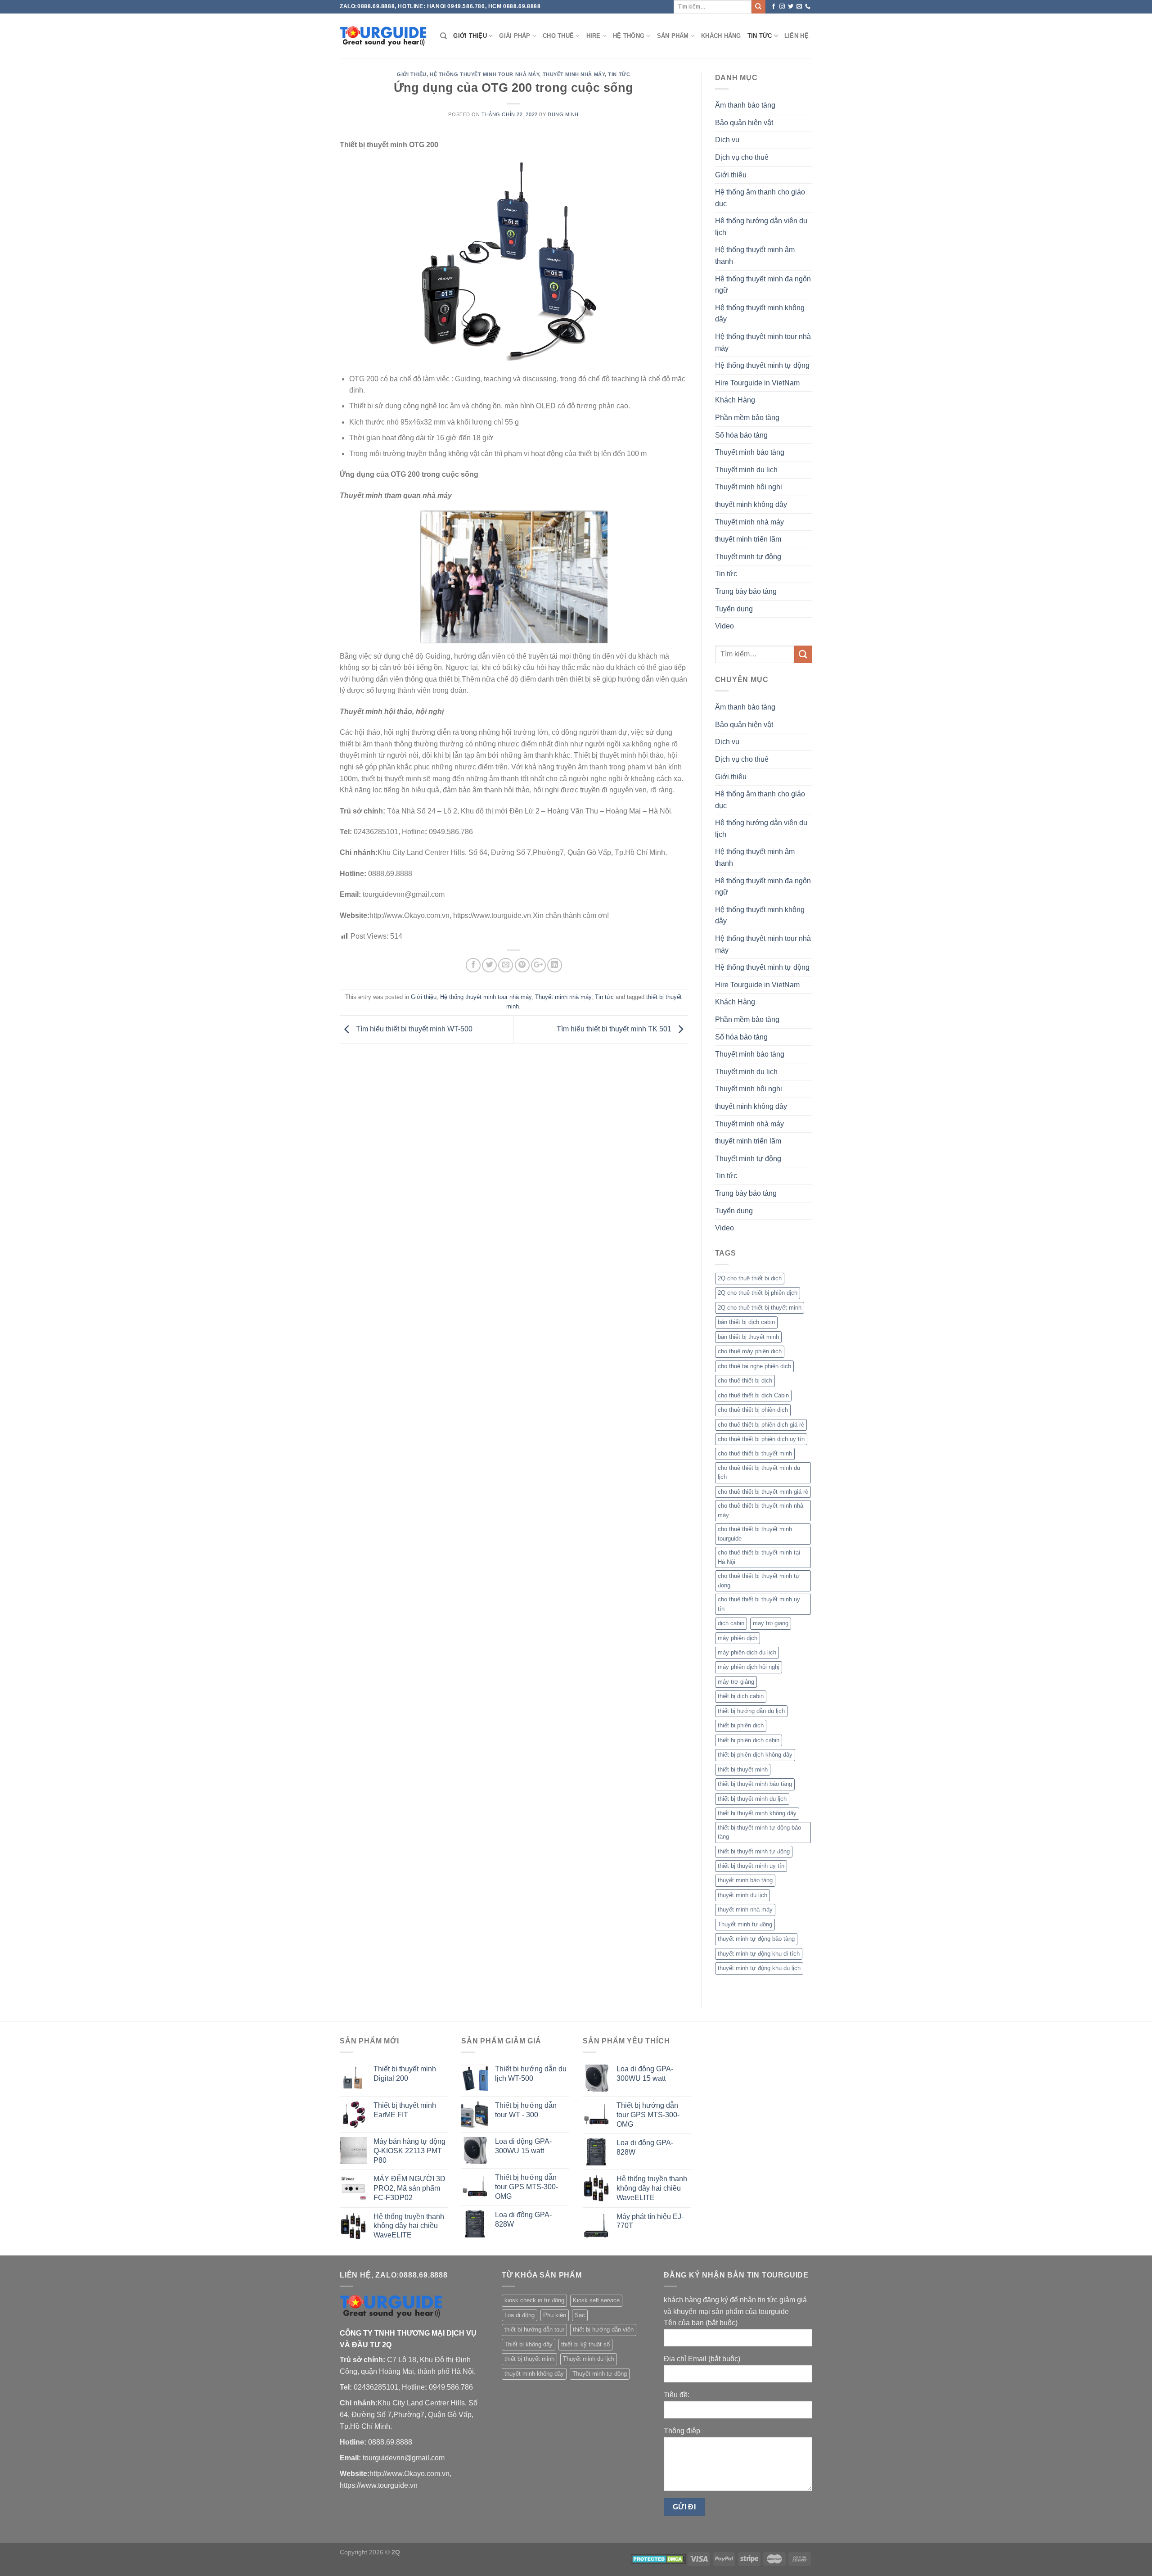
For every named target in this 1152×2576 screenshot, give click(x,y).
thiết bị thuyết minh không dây (757, 1813)
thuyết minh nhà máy (745, 1909)
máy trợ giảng (736, 1682)
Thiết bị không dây (529, 2344)
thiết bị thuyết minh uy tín (751, 1866)
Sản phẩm (673, 36)
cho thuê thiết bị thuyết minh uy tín (759, 1604)
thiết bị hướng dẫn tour (534, 2330)
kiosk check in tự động (534, 2300)
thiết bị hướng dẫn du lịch (751, 1711)
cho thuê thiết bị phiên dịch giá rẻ (761, 1425)
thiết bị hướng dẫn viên (603, 2330)
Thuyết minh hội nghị (749, 487)
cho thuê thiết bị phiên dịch (753, 1410)
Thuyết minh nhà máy (574, 74)
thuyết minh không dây (751, 504)
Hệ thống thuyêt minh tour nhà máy (484, 74)
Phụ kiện (555, 2315)
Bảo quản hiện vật (744, 123)
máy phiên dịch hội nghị (749, 1667)
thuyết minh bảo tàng (745, 1880)
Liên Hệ (796, 36)
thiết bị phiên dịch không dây (755, 1755)
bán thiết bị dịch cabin (746, 1322)
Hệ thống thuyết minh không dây (760, 314)
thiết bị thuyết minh (743, 1769)
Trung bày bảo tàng (746, 591)
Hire (594, 36)
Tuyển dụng (734, 609)
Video (724, 626)
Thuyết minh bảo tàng (750, 452)
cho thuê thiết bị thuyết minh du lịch (759, 1472)
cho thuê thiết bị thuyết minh (755, 1453)
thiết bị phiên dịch (741, 1725)
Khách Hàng (721, 36)
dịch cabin (731, 1623)
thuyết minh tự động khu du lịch (759, 1968)
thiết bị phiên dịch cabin (749, 1740)
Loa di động (520, 2315)
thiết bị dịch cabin (741, 1696)
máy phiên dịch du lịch (747, 1652)
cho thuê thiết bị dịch (745, 1381)
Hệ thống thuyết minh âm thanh (755, 255)
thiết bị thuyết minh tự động (754, 1851)
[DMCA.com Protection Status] (659, 2558)
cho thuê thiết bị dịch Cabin (753, 1395)
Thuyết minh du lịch (746, 470)
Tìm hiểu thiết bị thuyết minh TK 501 (615, 1029)
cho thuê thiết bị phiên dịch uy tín (761, 1439)
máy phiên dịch (738, 1638)
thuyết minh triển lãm (748, 539)
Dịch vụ (727, 140)
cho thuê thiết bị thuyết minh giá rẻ (763, 1492)
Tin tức (760, 36)
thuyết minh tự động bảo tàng (756, 1939)
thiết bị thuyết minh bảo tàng (755, 1784)
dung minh (563, 114)
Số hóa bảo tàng (741, 435)
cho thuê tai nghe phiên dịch (754, 1366)
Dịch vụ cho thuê (742, 157)
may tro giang (771, 1623)
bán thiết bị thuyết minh (748, 1337)
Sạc (580, 2315)
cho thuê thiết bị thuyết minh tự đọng (759, 1580)
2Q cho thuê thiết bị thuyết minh (760, 1308)
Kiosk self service (596, 2300)
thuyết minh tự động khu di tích (759, 1954)
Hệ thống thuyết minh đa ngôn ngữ (763, 285)
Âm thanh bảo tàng (745, 105)
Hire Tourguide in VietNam (757, 383)
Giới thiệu (470, 36)
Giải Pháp (515, 36)
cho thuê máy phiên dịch (750, 1351)
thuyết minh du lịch (742, 1895)
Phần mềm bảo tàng (747, 418)
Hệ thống (629, 36)
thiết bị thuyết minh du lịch (752, 1799)
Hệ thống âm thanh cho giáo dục (760, 198)
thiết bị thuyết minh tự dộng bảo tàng (759, 1832)
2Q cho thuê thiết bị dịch (750, 1278)
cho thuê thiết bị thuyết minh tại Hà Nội (759, 1557)
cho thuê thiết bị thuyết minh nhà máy (760, 1510)
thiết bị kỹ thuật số (585, 2344)
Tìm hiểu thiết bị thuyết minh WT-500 (413, 1029)
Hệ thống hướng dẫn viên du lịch (761, 227)
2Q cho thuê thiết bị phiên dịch (758, 1293)
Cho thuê (558, 36)
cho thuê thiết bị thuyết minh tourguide (755, 1534)
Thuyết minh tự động (748, 557)
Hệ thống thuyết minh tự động (762, 365)
